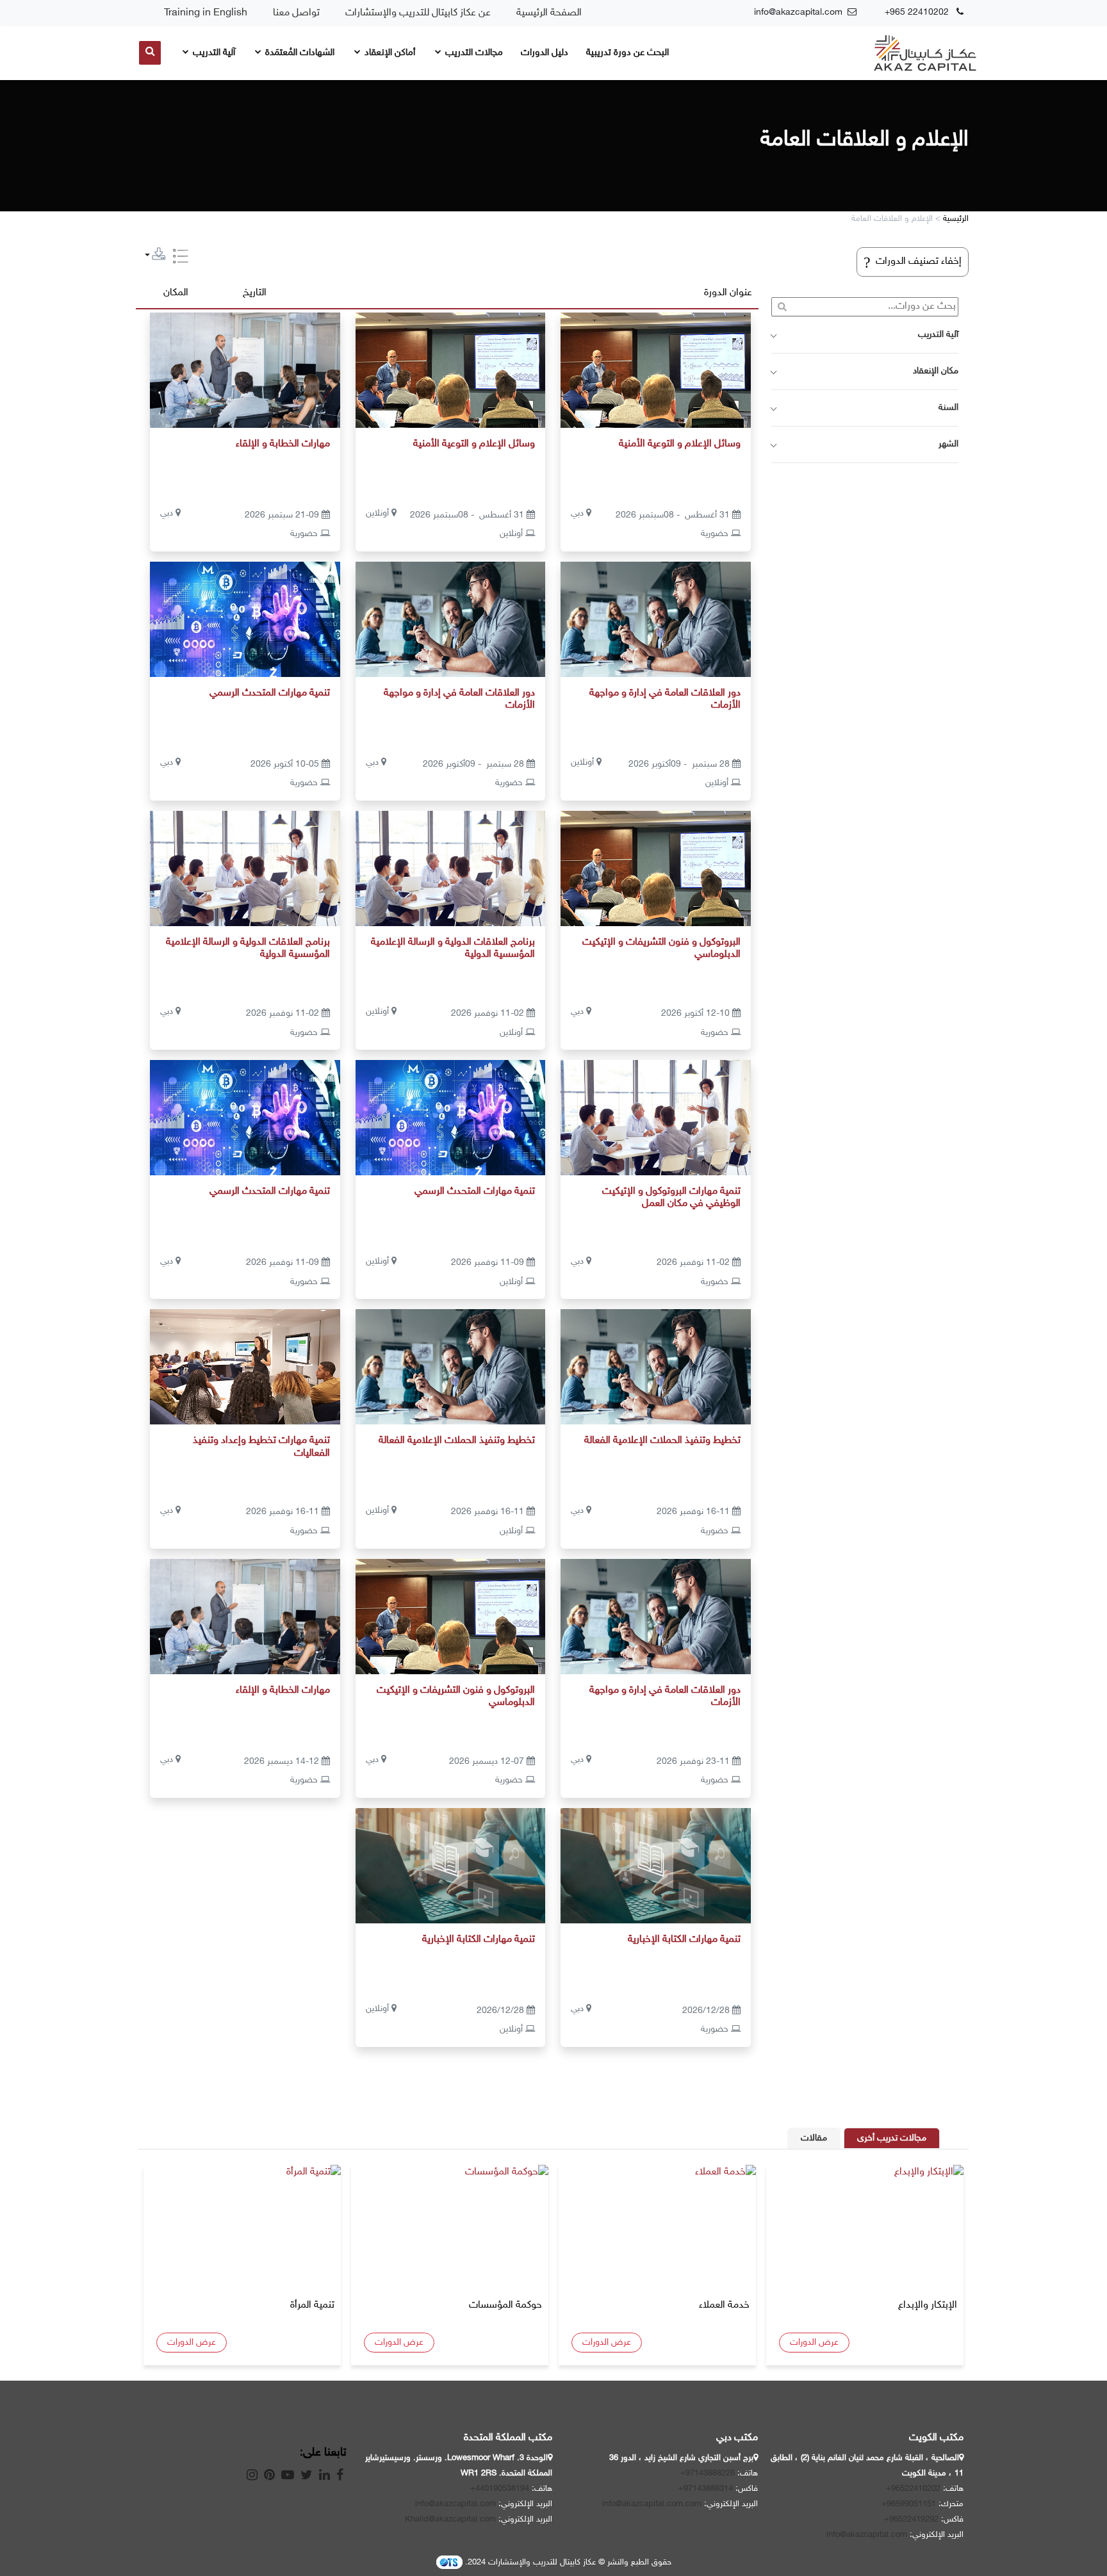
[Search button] (150, 53)
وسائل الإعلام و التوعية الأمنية (680, 444)
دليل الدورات (545, 53)
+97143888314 (706, 2489)
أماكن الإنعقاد (389, 53)
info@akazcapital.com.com (652, 2504)
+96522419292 (911, 2520)
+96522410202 (913, 2489)
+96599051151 (909, 2504)
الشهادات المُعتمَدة (299, 53)
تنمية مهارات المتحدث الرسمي (270, 693)
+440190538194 (500, 2489)
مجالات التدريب (473, 53)
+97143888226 (708, 2474)
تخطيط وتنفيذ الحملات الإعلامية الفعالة (662, 1441)
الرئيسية (956, 219)
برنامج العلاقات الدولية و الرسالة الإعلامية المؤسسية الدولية (453, 949)
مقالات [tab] (814, 2138)
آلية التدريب (213, 53)
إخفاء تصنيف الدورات (913, 262)
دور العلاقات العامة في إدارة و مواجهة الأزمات (665, 699)
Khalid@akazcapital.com (450, 2520)
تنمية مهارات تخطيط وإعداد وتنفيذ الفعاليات (261, 1447)
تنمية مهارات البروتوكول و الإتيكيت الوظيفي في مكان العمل (671, 1198)
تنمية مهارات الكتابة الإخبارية (684, 1940)
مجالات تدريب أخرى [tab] (892, 2138)
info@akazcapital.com (867, 2535)
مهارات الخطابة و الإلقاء (283, 444)
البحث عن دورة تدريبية (627, 53)
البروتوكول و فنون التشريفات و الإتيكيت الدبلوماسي (661, 949)
